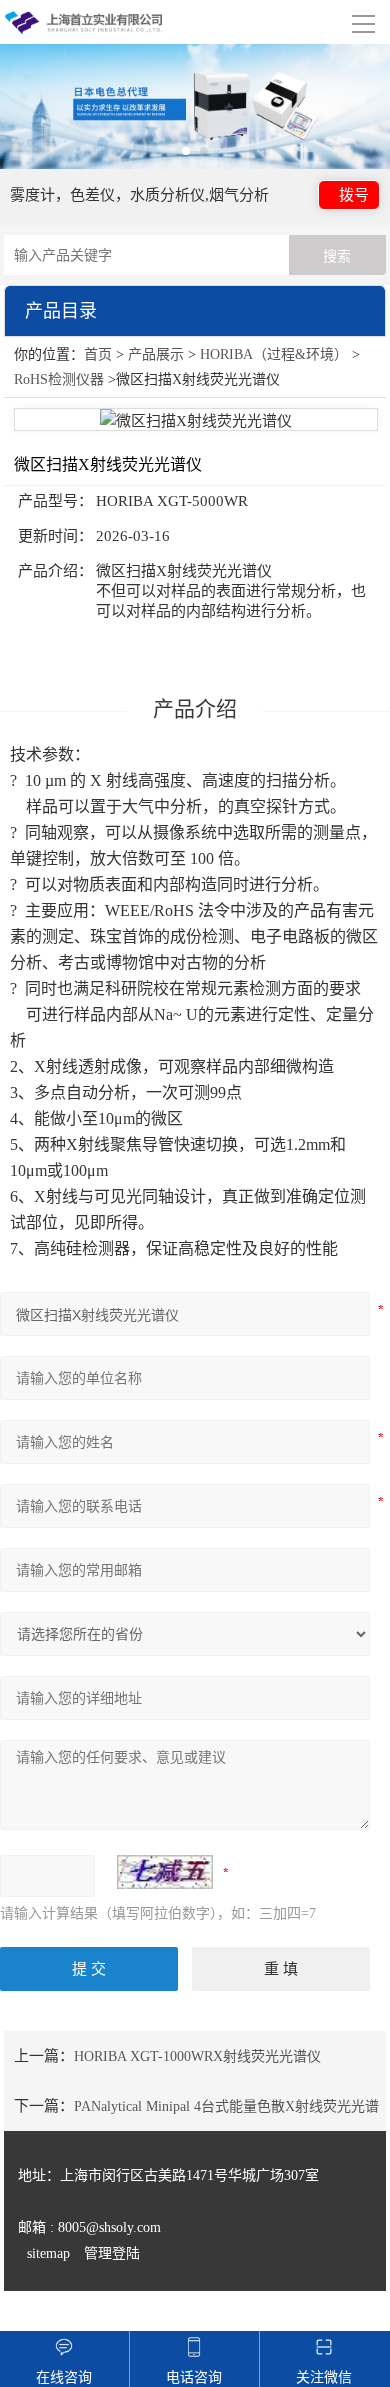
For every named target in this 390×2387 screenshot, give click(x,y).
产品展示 (156, 354)
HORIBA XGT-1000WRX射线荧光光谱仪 (197, 2056)
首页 (98, 354)
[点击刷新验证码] (165, 1872)
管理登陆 (112, 2253)
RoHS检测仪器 (59, 379)
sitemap (48, 2253)
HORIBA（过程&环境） (274, 354)
